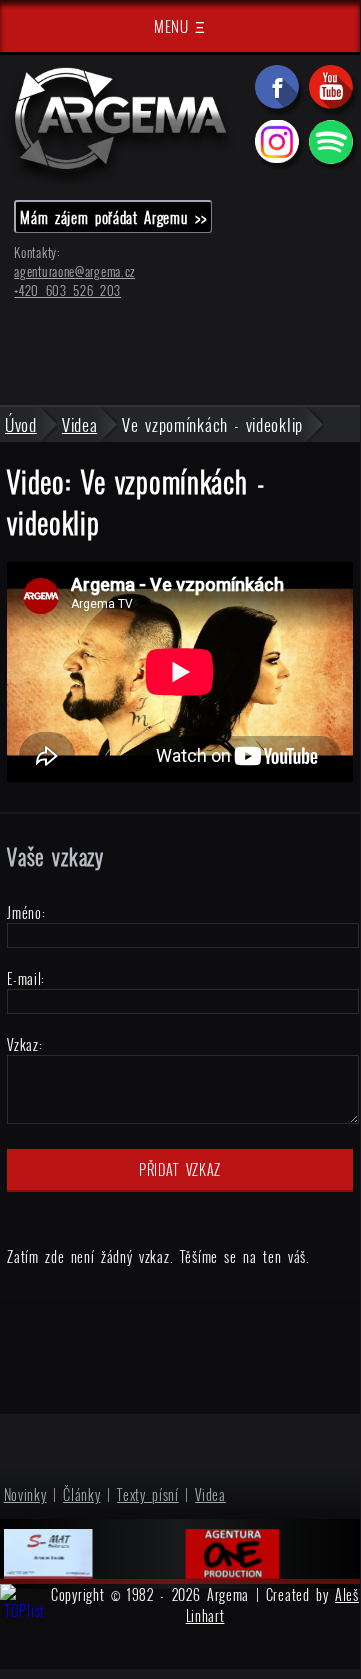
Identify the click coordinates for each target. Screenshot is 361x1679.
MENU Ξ (180, 26)
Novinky (25, 1494)
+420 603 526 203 (67, 290)
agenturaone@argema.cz (74, 271)
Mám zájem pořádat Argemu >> (113, 217)
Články (81, 1494)
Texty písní (148, 1494)
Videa (210, 1494)
